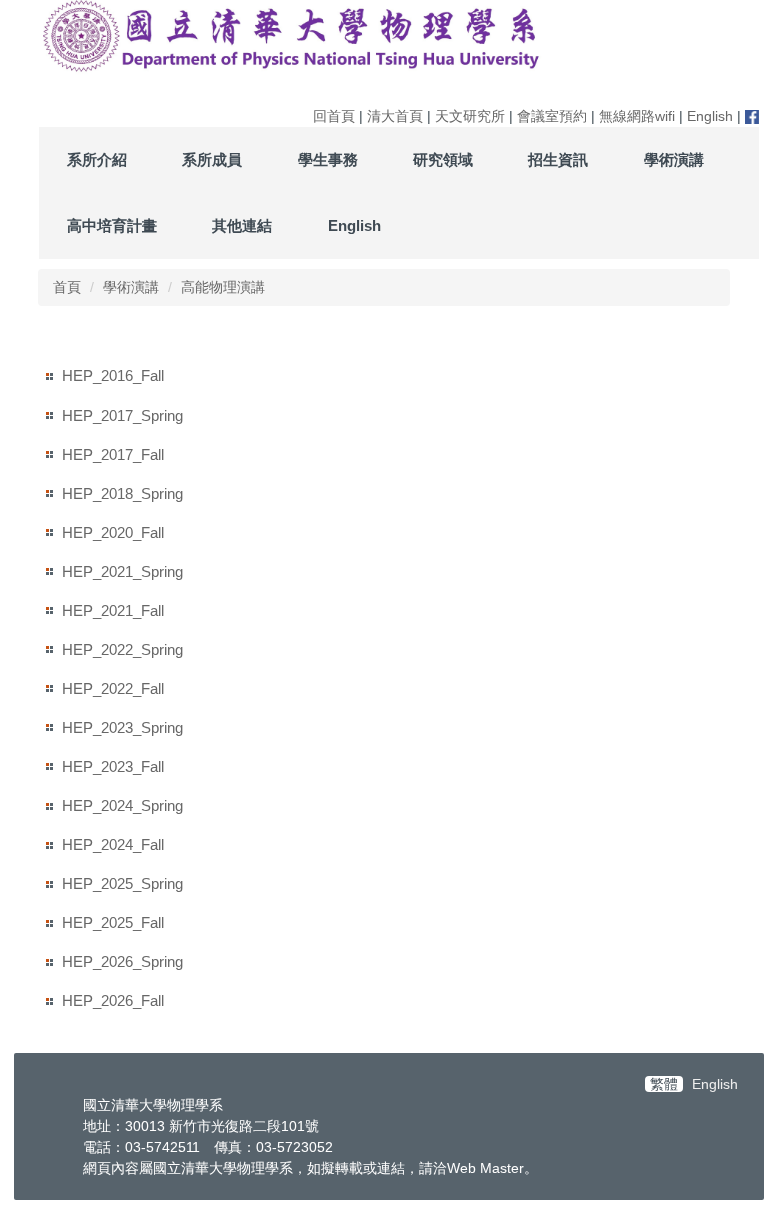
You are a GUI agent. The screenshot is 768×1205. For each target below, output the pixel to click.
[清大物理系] (293, 36)
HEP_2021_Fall (113, 610)
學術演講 (131, 287)
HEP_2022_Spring (122, 649)
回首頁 (334, 116)
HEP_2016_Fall (113, 375)
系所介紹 (97, 159)
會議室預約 (552, 116)
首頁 (67, 287)
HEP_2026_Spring (122, 961)
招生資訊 (558, 159)
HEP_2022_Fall (113, 688)
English (710, 116)
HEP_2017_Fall (113, 454)
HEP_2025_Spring (122, 883)
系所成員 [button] (212, 159)
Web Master (485, 1168)
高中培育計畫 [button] (112, 225)
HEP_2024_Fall (113, 844)
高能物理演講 (223, 287)
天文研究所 (470, 116)
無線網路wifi (637, 116)
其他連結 (242, 225)
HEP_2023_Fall (113, 766)
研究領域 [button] (443, 159)
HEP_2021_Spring (122, 571)
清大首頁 (395, 116)
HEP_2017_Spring (122, 415)
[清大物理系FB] (752, 116)
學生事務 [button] (328, 159)
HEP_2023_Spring (122, 727)
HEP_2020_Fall (113, 532)
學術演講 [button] (674, 159)
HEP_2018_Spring (122, 493)
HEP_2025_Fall (113, 922)
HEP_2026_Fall (113, 1000)
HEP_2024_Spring (122, 805)
